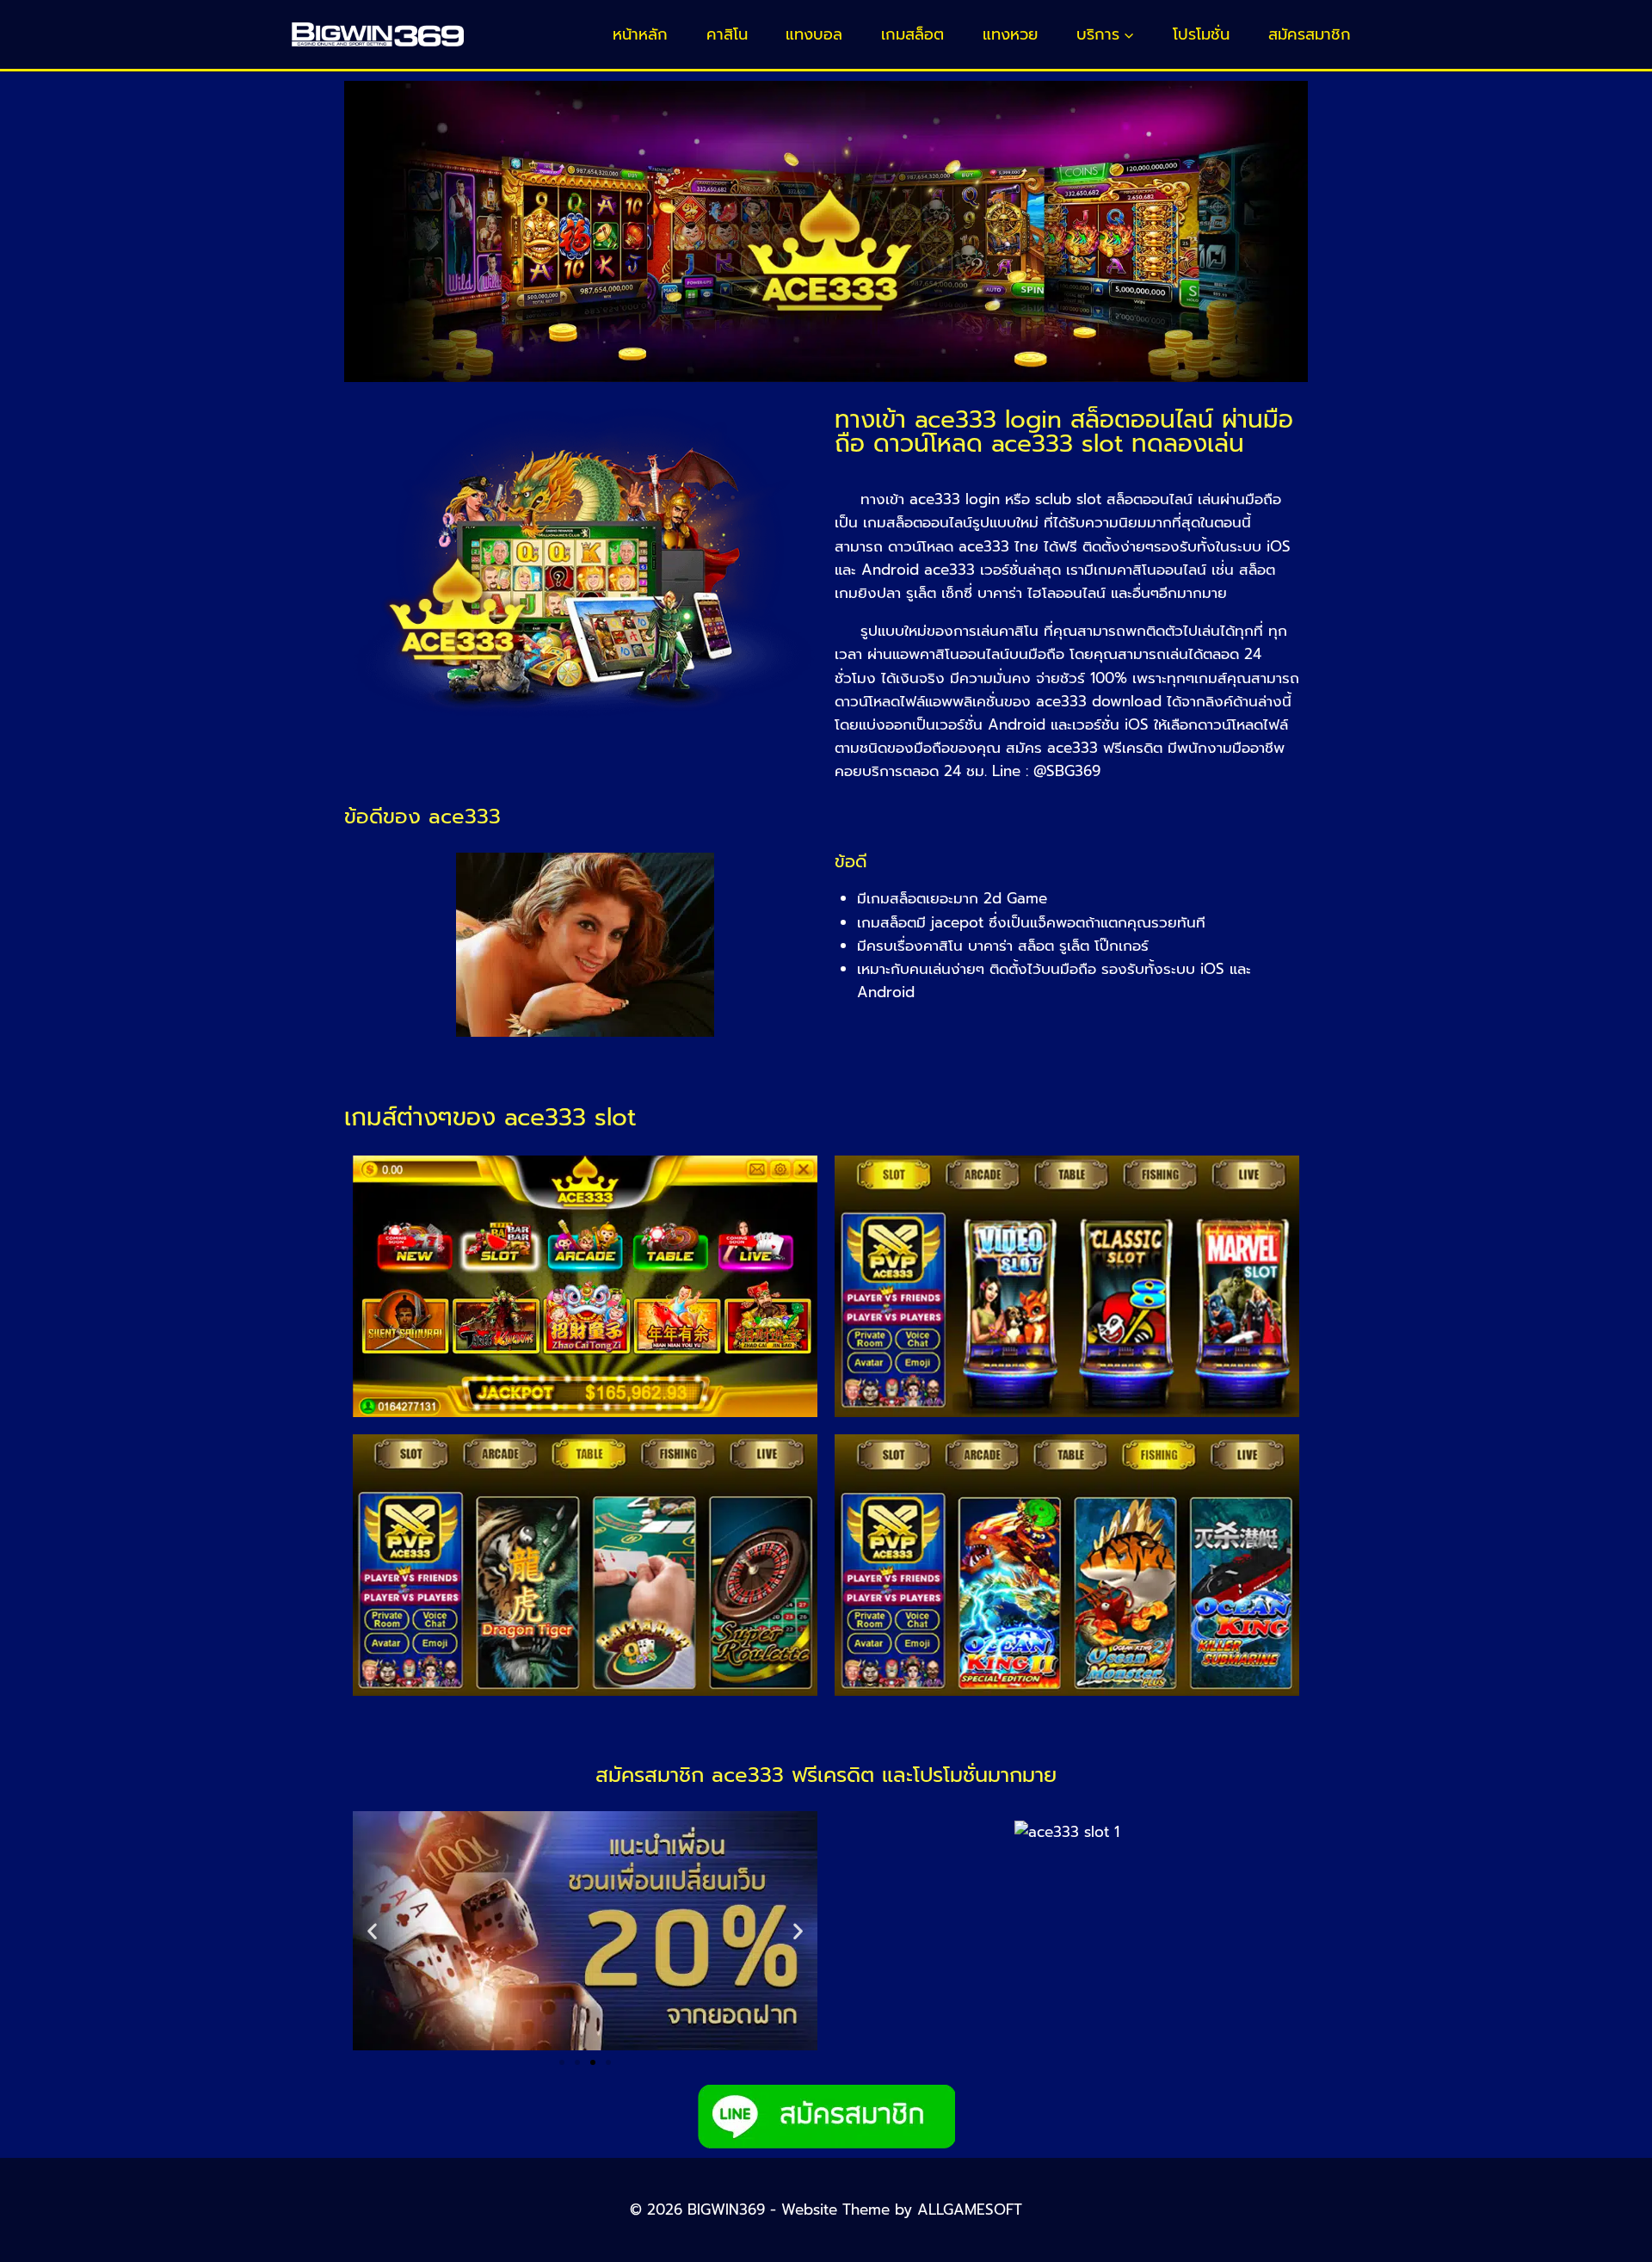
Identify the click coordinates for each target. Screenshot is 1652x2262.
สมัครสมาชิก (1310, 34)
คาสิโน (727, 34)
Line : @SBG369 (1046, 771)
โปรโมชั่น (1201, 34)
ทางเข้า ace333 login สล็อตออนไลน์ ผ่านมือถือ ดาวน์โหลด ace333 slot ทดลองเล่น (1064, 431)
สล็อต (1257, 570)
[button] (372, 1931)
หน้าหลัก (640, 34)
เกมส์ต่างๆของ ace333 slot (490, 1117)
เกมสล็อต (912, 34)
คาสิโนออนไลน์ (1162, 570)
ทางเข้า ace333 (908, 499)
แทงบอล (814, 34)
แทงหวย (1010, 34)
